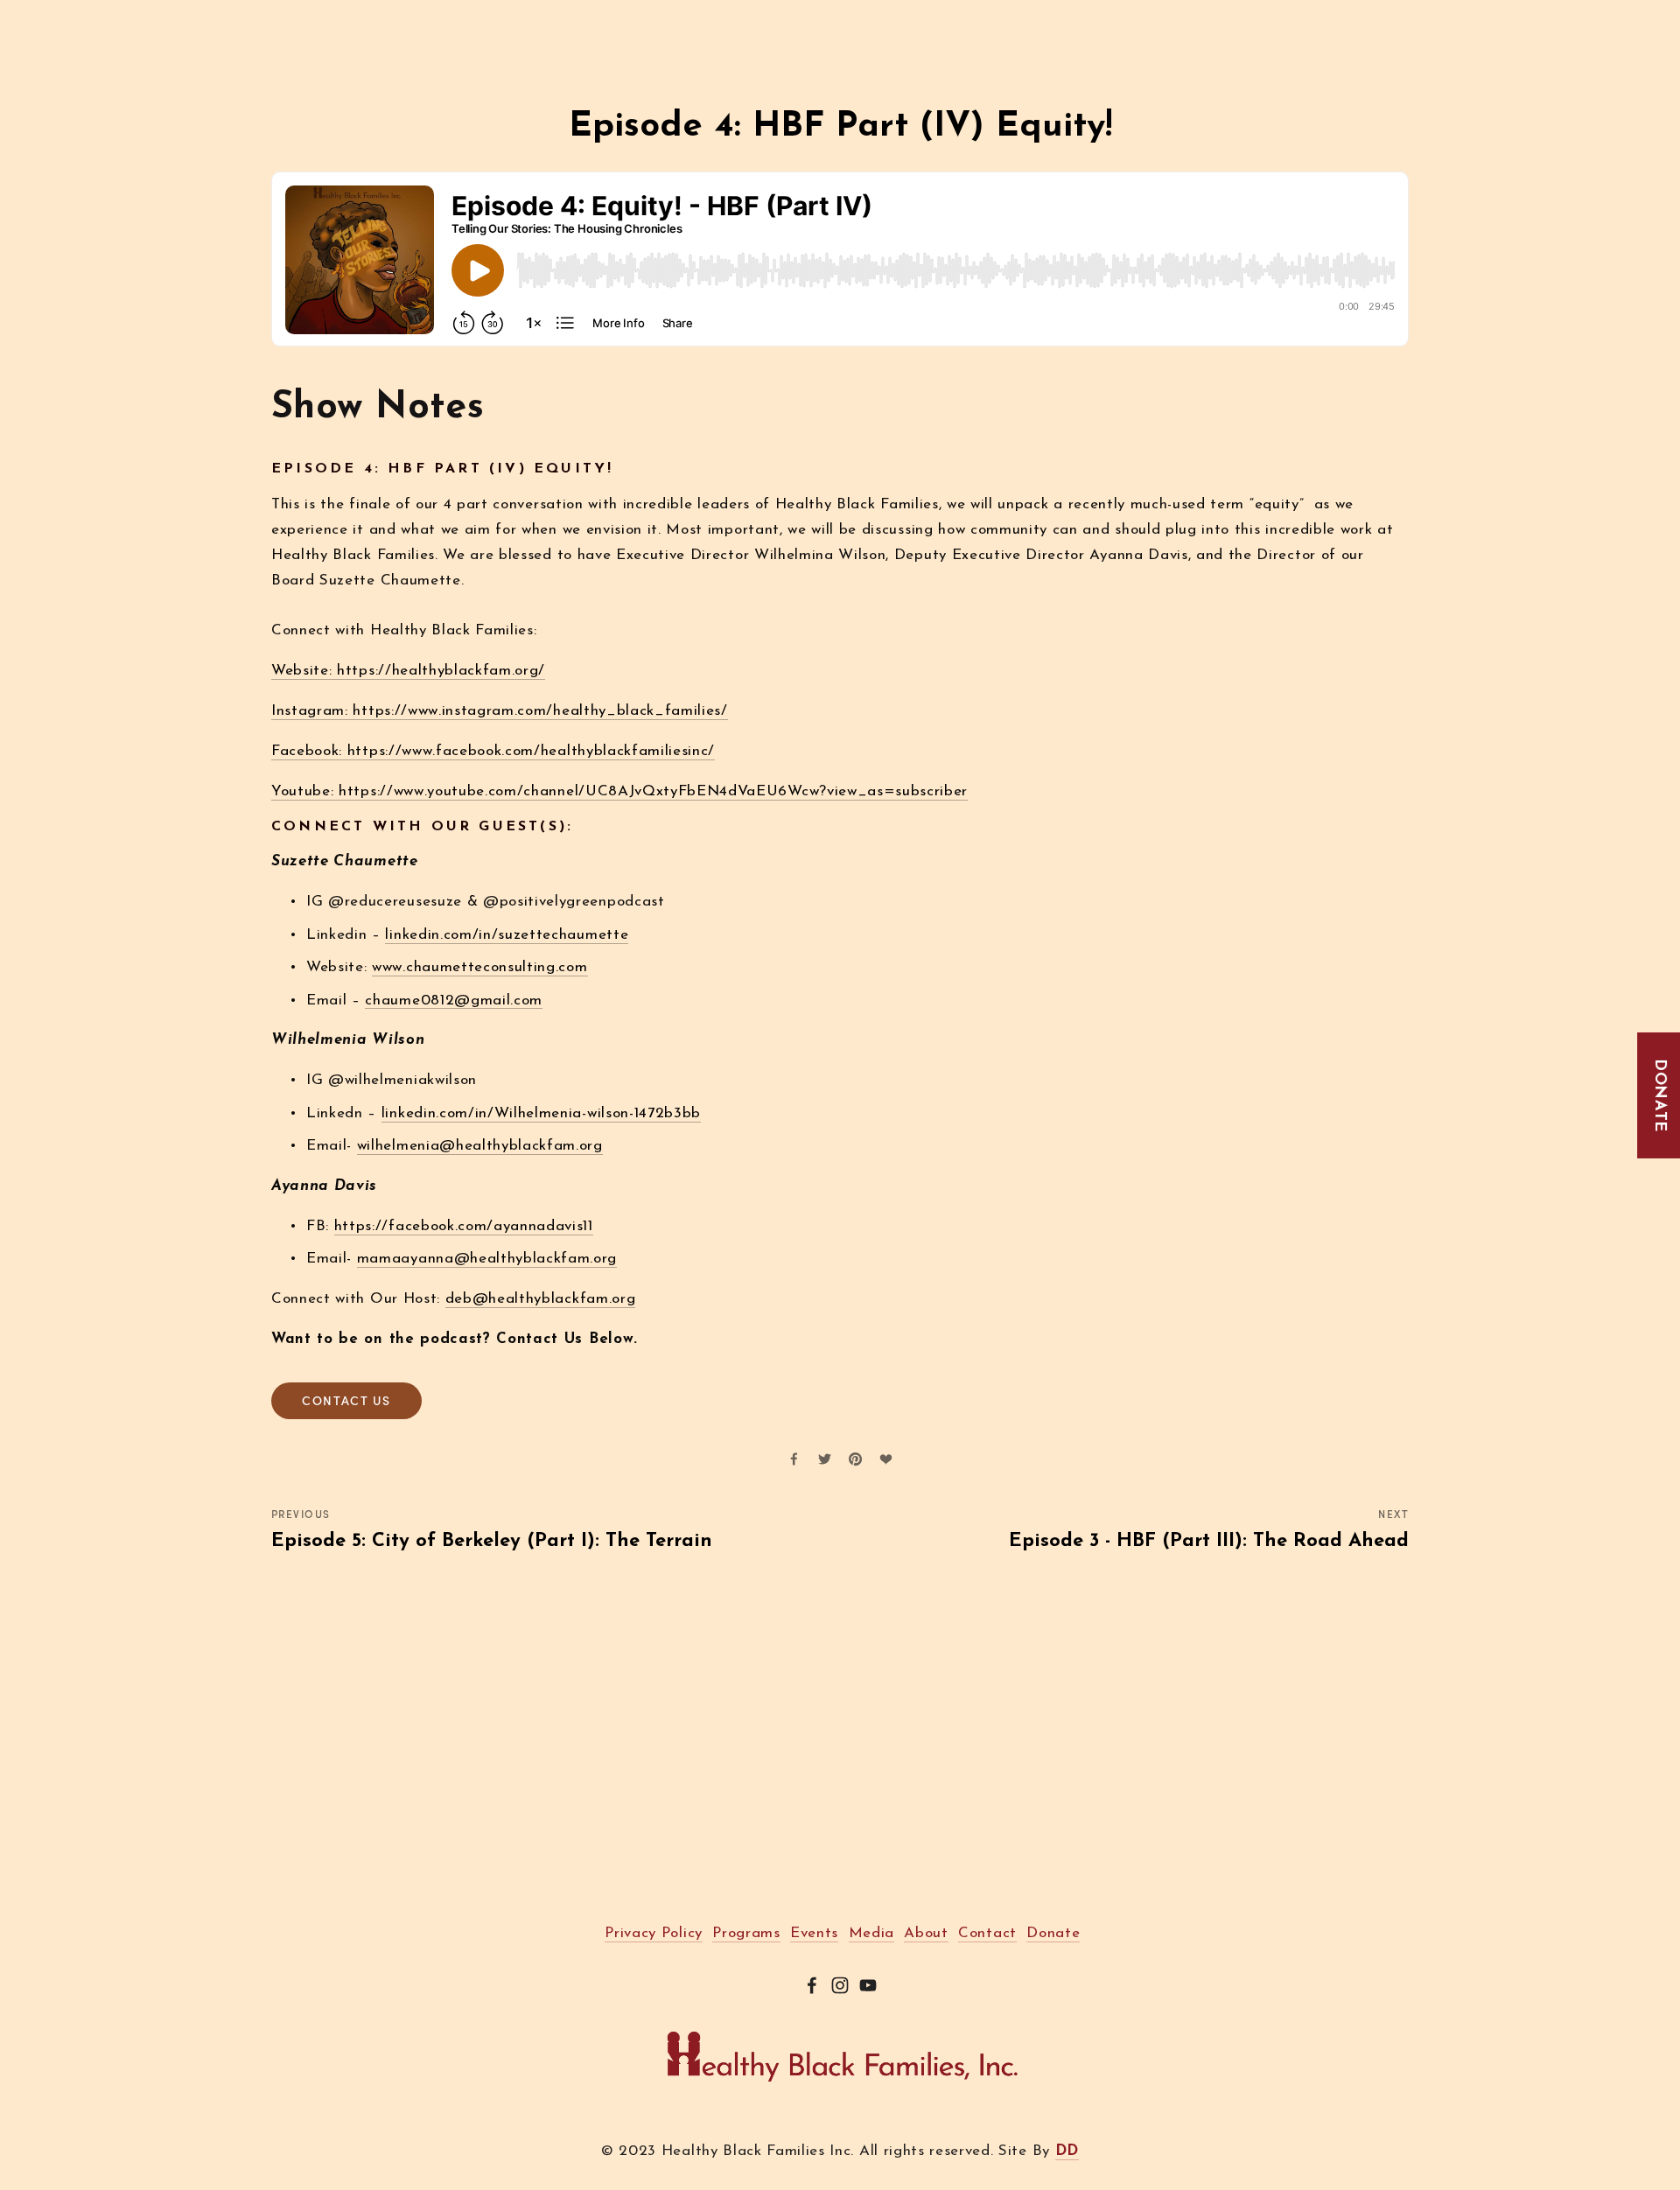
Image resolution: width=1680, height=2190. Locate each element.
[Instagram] (840, 1985)
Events (501, 16)
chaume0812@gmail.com (454, 1001)
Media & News (596, 16)
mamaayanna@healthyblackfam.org (487, 1259)
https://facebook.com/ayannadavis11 (464, 1226)
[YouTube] (868, 1985)
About (293, 16)
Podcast (694, 16)
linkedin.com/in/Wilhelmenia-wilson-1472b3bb (541, 1113)
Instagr (297, 711)
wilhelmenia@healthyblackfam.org (480, 1146)
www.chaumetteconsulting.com (479, 967)
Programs (368, 16)
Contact (770, 16)
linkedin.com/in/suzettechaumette (507, 935)
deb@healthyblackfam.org (541, 1299)
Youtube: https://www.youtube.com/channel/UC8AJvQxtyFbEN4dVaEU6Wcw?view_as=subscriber (619, 791)
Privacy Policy (654, 1933)
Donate (1659, 1095)
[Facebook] (812, 1985)
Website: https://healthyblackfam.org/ (408, 671)
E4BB (441, 16)
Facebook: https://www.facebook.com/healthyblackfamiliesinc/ (493, 751)
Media (871, 1933)
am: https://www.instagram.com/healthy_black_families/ (525, 711)
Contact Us (346, 1400)
